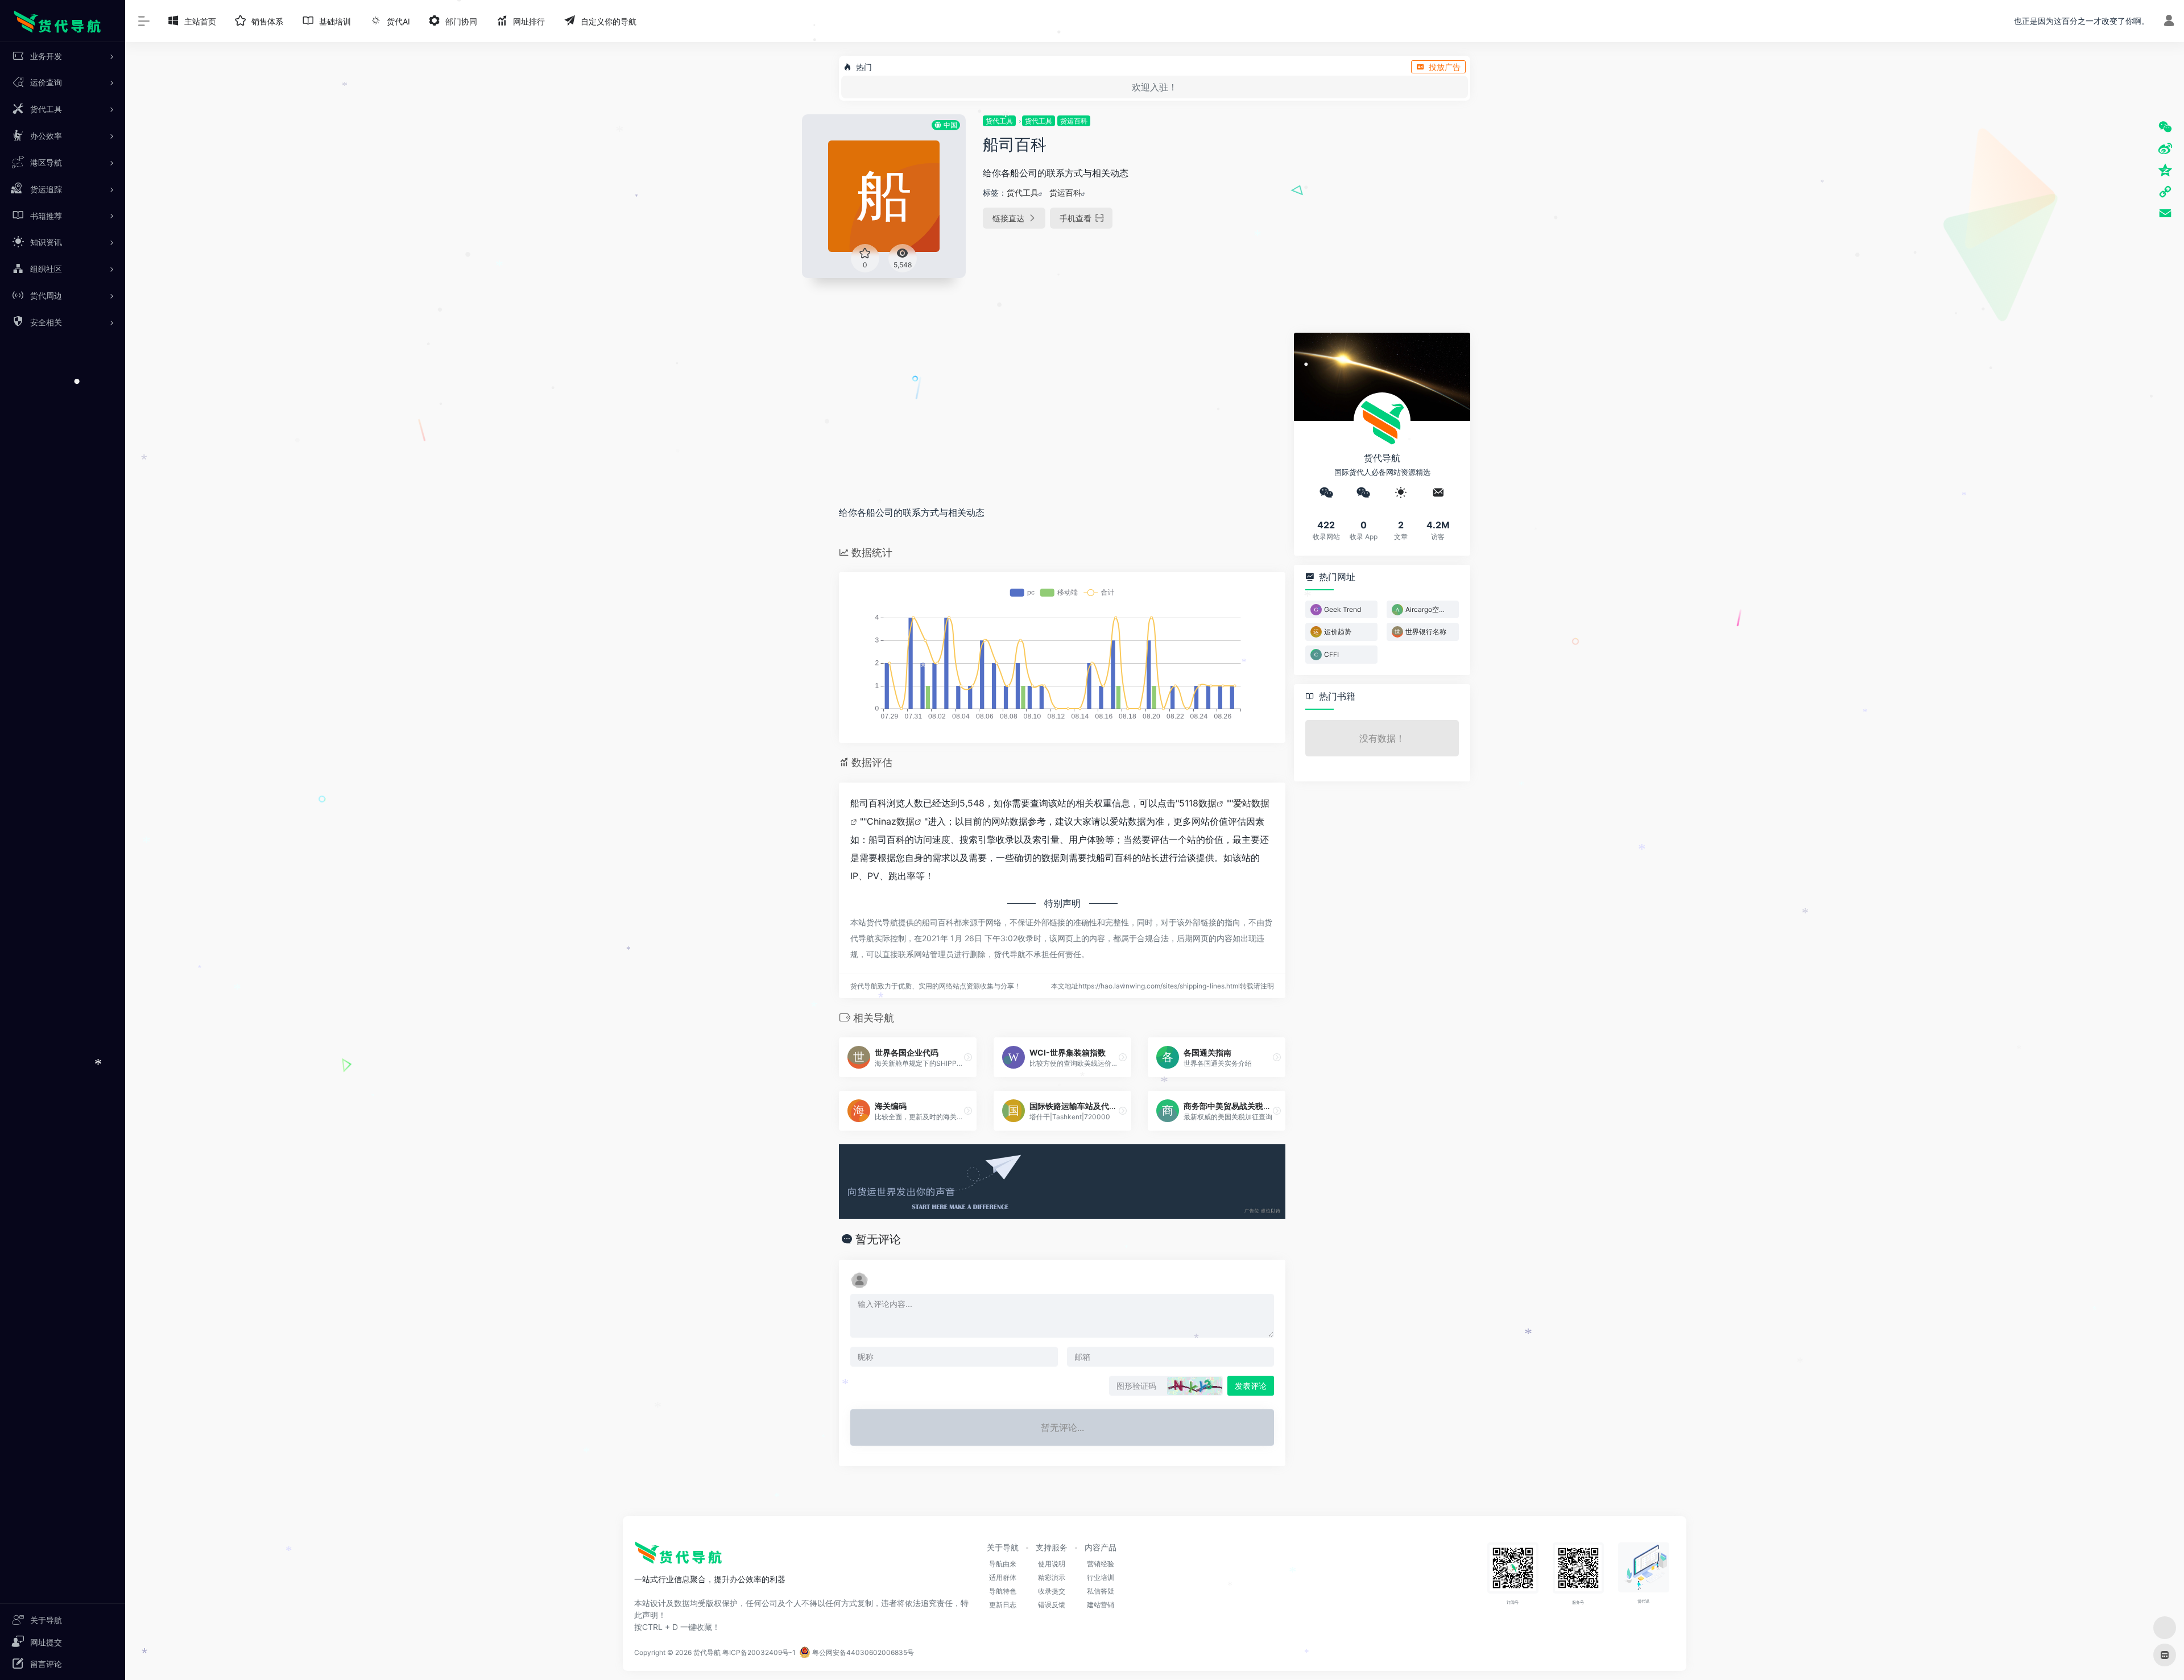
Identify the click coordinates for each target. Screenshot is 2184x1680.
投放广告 (1445, 67)
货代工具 (999, 121)
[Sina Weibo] (2165, 148)
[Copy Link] (2165, 192)
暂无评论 (878, 1239)
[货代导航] (684, 1557)
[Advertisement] (1395, 194)
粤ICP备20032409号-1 (759, 1652)
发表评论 (1251, 1386)
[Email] (2165, 213)
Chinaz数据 (891, 821)
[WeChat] (2165, 127)
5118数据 (1198, 803)
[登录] (2169, 22)
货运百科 (1074, 121)
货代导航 (707, 1652)
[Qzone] (2165, 170)
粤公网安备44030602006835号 (862, 1652)
